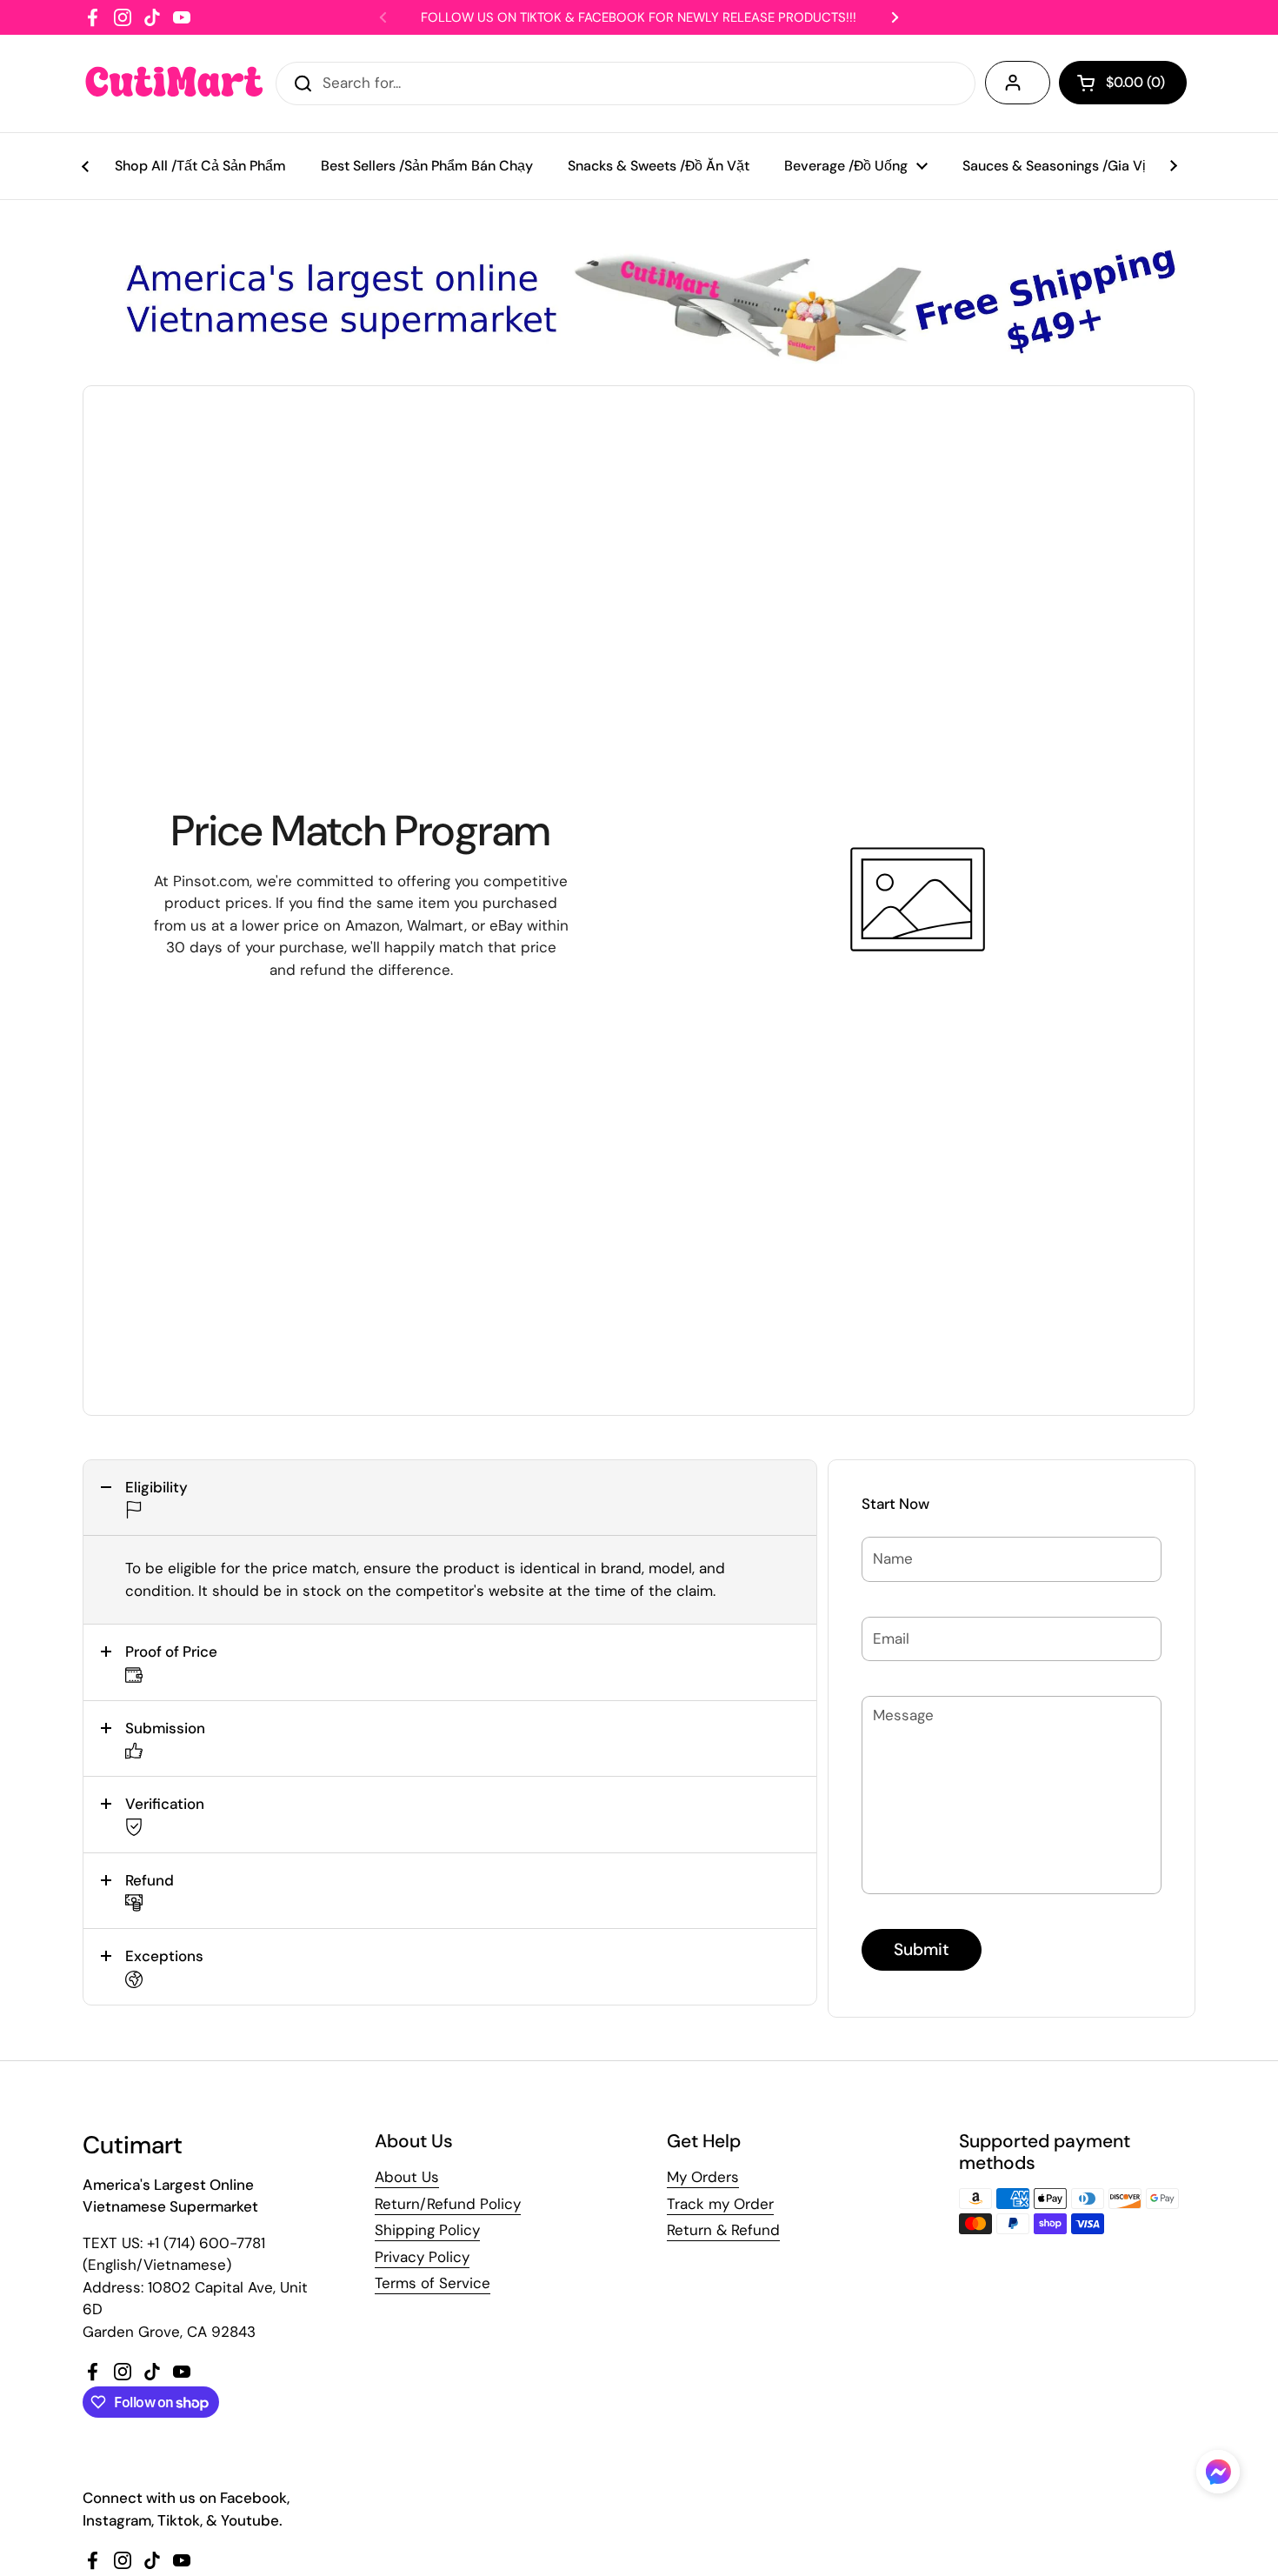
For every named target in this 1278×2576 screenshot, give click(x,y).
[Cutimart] (174, 83)
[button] (450, 1498)
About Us (407, 2177)
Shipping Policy (427, 2230)
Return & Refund (723, 2230)
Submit (922, 1949)
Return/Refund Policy (448, 2204)
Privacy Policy (422, 2257)
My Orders (703, 2177)
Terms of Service (433, 2283)
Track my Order (720, 2204)
